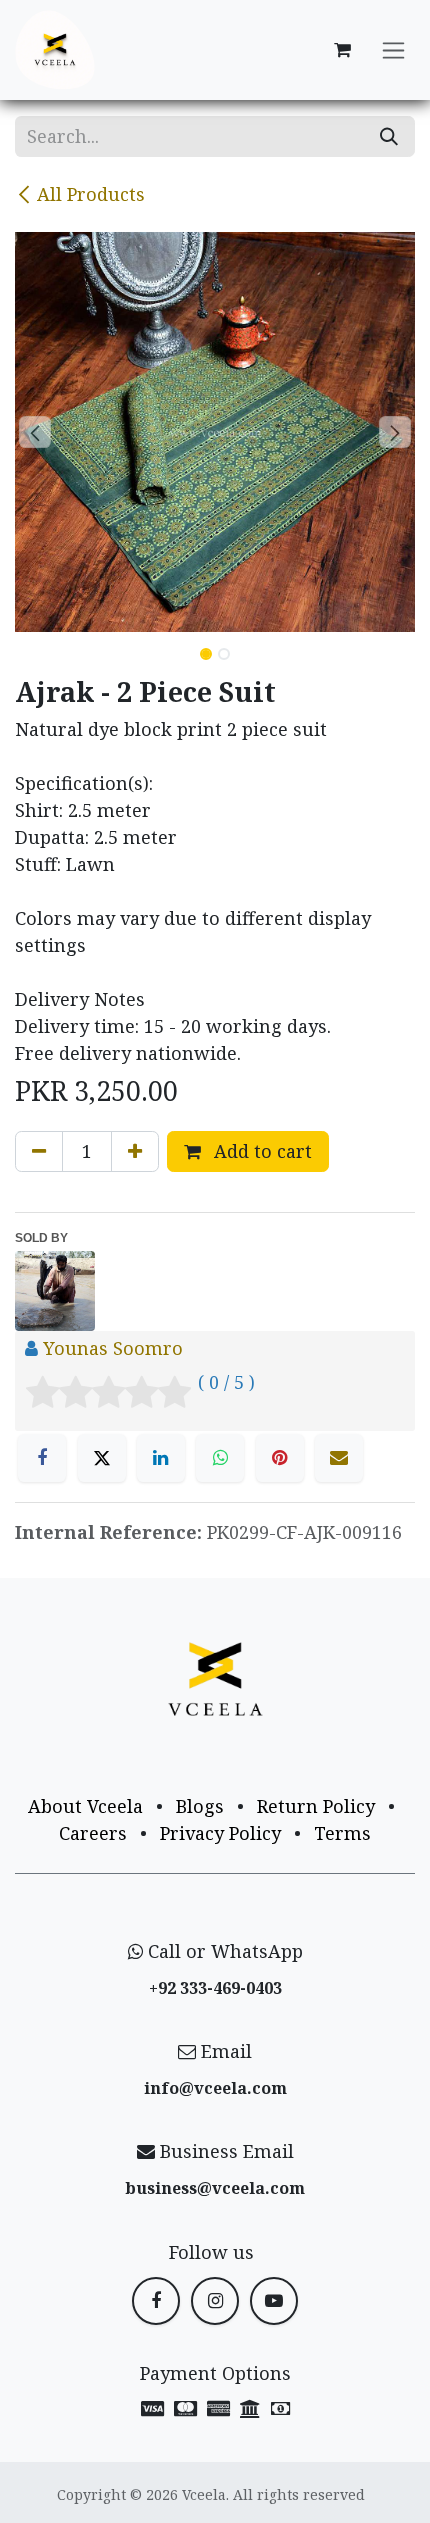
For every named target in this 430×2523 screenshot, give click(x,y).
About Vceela (85, 1806)
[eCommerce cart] (342, 50)
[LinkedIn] (161, 1458)
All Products (91, 194)
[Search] (389, 136)
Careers (93, 1833)
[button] (35, 432)
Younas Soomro (113, 1348)
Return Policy (316, 1806)
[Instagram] (215, 2301)
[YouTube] (274, 2301)
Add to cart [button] (260, 1151)
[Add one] (135, 1151)
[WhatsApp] (220, 1458)
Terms (342, 1833)
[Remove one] (39, 1151)
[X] (102, 1458)
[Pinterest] (280, 1458)
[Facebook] (42, 1458)
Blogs (200, 1806)
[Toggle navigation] (393, 50)
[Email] (339, 1458)
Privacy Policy (220, 1833)
